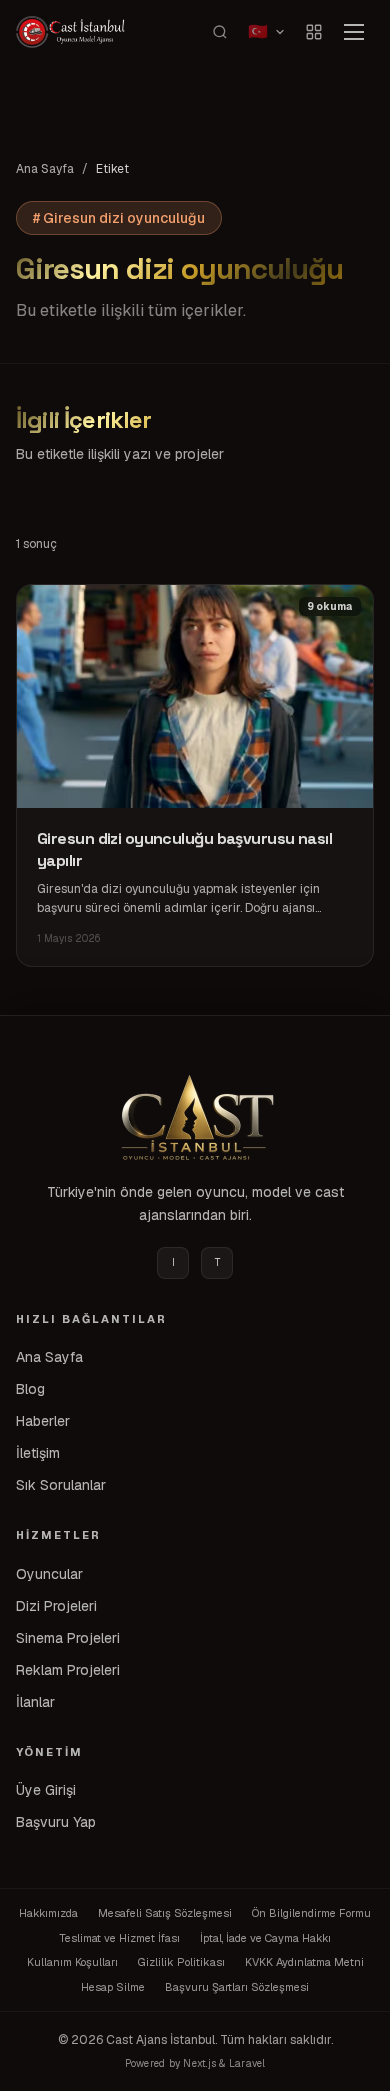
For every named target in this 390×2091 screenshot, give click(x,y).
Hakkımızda (48, 1913)
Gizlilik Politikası (181, 1962)
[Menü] (354, 32)
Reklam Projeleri (68, 1670)
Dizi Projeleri (56, 1606)
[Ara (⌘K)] (220, 32)
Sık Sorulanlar (61, 1485)
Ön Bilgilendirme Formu (311, 1913)
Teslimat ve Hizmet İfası (119, 1938)
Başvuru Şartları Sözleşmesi (237, 1987)
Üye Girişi (46, 1790)
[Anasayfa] (195, 1117)
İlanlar (35, 1702)
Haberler (43, 1421)
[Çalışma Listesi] (314, 32)
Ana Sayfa (45, 169)
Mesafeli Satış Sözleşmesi (165, 1913)
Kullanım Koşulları (72, 1962)
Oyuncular (49, 1574)
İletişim (38, 1453)
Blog (30, 1389)
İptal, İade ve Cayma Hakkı (265, 1938)
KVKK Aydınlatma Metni (304, 1962)
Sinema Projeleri (68, 1638)
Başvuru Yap (56, 1822)
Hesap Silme (113, 1987)
